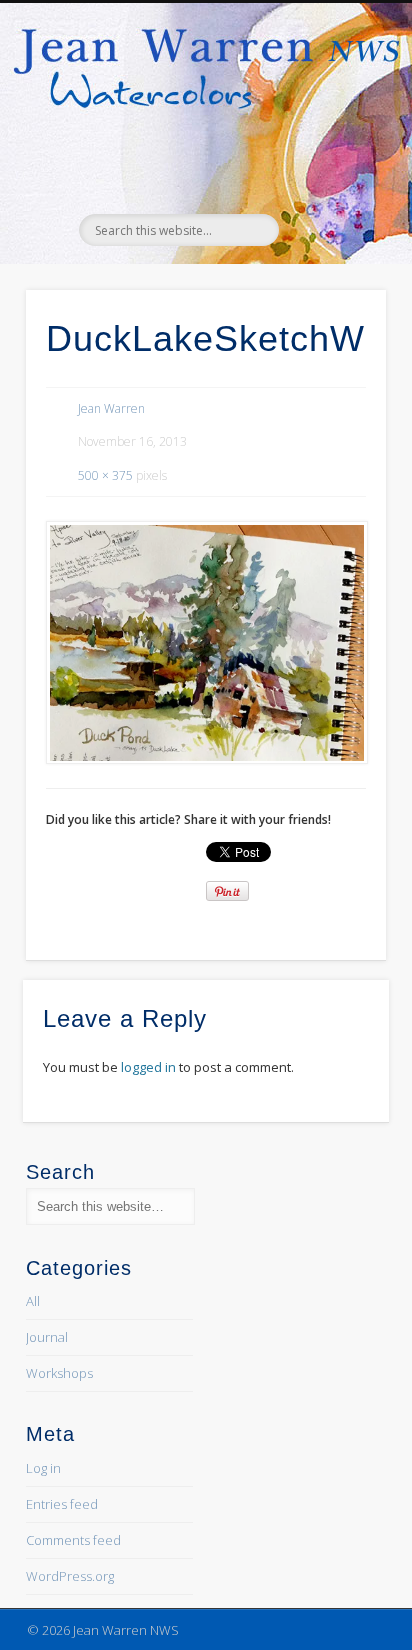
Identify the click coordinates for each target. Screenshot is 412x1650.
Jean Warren (111, 408)
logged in (148, 1067)
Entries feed (62, 1504)
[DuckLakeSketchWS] (205, 642)
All (33, 1301)
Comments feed (73, 1540)
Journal (47, 1337)
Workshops (59, 1373)
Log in (43, 1468)
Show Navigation (334, 179)
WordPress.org (70, 1576)
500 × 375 (105, 475)
